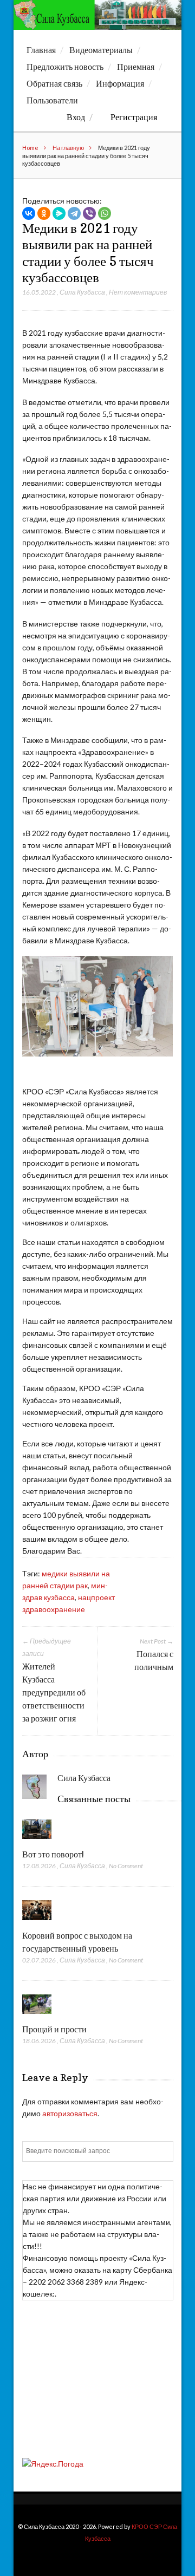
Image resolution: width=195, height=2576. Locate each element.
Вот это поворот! (53, 1854)
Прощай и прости (54, 2029)
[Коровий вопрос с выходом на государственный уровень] (37, 1923)
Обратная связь (54, 83)
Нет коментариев (138, 292)
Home (30, 148)
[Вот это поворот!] (37, 1841)
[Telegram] (74, 213)
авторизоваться (70, 2113)
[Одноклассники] (44, 213)
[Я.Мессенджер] (59, 213)
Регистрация (134, 117)
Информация (120, 83)
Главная (41, 50)
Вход (76, 117)
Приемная (136, 67)
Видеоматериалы (101, 50)
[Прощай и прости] (37, 2016)
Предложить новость (65, 67)
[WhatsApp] (105, 213)
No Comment (126, 1866)
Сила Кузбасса (82, 292)
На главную (68, 148)
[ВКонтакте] (29, 213)
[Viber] (89, 213)
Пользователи (52, 100)
